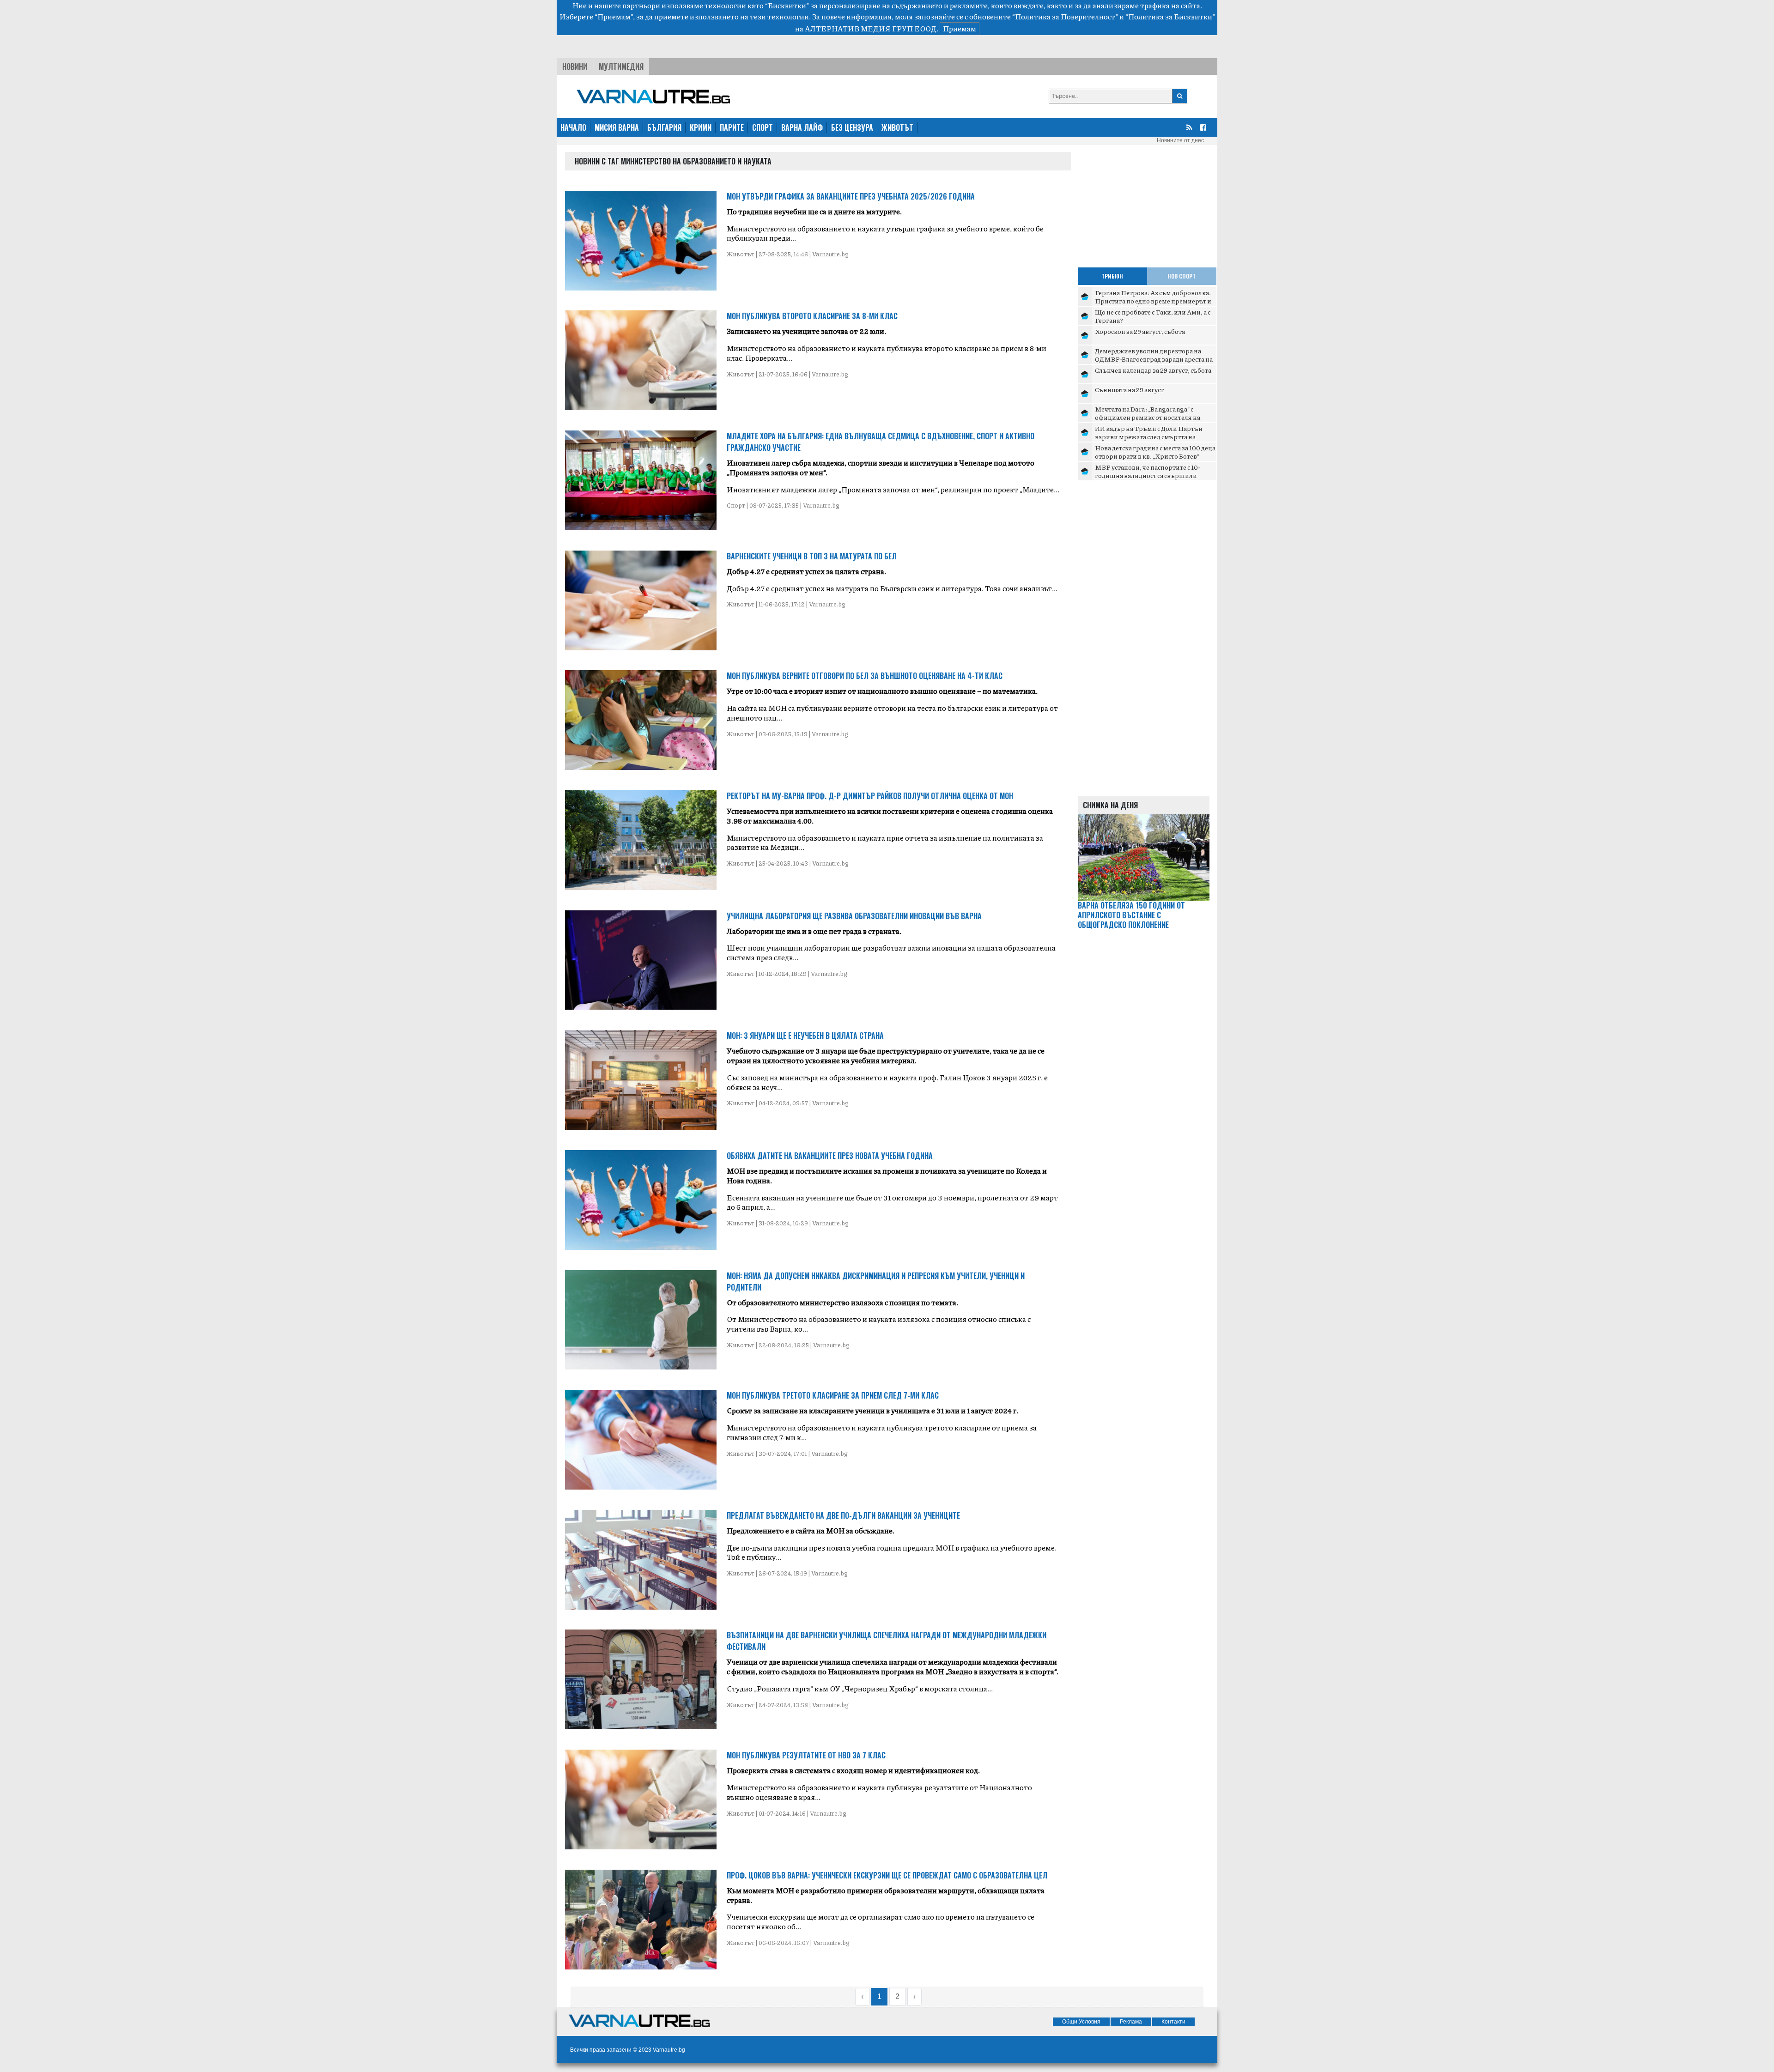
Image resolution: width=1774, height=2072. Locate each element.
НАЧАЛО (573, 127)
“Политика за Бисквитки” (1170, 16)
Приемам (960, 28)
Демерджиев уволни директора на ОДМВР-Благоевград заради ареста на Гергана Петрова (1154, 359)
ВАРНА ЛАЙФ (802, 127)
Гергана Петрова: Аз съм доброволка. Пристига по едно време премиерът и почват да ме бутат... (1153, 300)
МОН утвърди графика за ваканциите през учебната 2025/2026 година (851, 196)
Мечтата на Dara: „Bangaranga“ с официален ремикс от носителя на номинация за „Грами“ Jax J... (1148, 417)
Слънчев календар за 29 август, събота (1153, 370)
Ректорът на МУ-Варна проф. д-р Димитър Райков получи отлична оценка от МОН (870, 796)
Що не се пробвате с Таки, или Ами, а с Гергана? (1153, 316)
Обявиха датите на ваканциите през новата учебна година (830, 1156)
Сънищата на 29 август (1129, 389)
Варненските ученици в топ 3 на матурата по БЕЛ (812, 556)
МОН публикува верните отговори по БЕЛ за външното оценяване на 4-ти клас (865, 676)
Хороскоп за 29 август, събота (1140, 331)
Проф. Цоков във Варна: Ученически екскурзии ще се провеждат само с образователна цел (887, 1875)
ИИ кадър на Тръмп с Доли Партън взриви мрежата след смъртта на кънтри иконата (1149, 436)
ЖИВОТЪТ (897, 127)
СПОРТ (762, 127)
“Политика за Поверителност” (1065, 16)
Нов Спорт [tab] (1182, 276)
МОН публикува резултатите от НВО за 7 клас (806, 1755)
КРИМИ (701, 127)
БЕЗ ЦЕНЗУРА (852, 127)
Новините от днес (1180, 140)
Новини (575, 67)
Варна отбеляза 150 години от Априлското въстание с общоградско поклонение (1131, 915)
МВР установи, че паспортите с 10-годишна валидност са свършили (1147, 471)
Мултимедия (621, 67)
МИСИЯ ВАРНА (617, 127)
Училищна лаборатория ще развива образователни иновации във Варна (854, 916)
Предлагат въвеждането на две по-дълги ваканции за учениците (843, 1515)
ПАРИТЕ (732, 127)
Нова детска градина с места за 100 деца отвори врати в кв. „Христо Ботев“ (1155, 452)
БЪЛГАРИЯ (664, 127)
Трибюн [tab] (1112, 276)
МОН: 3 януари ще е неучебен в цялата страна (805, 1036)
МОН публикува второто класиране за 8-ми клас (812, 316)
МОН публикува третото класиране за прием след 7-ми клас (833, 1395)
